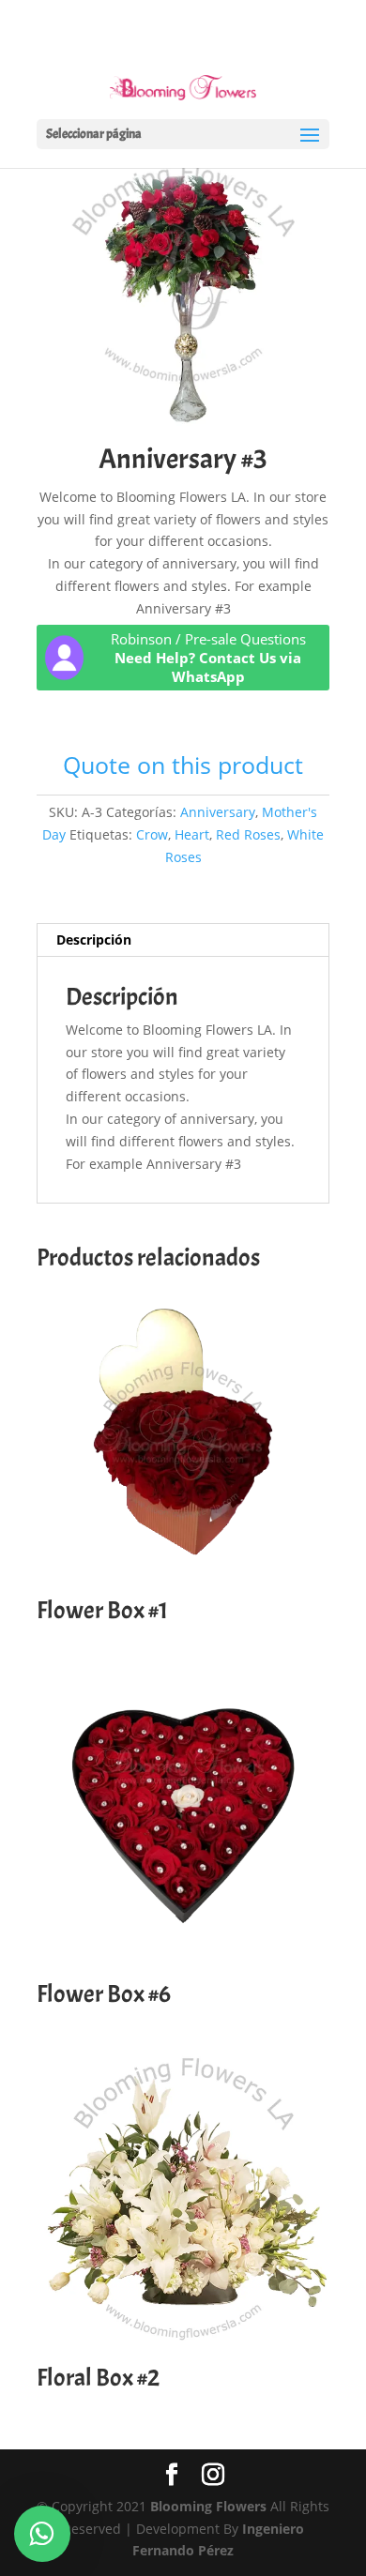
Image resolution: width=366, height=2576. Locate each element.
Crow (152, 834)
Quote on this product (183, 765)
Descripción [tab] (94, 939)
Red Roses (248, 834)
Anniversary (218, 812)
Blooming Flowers (208, 2506)
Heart (192, 834)
